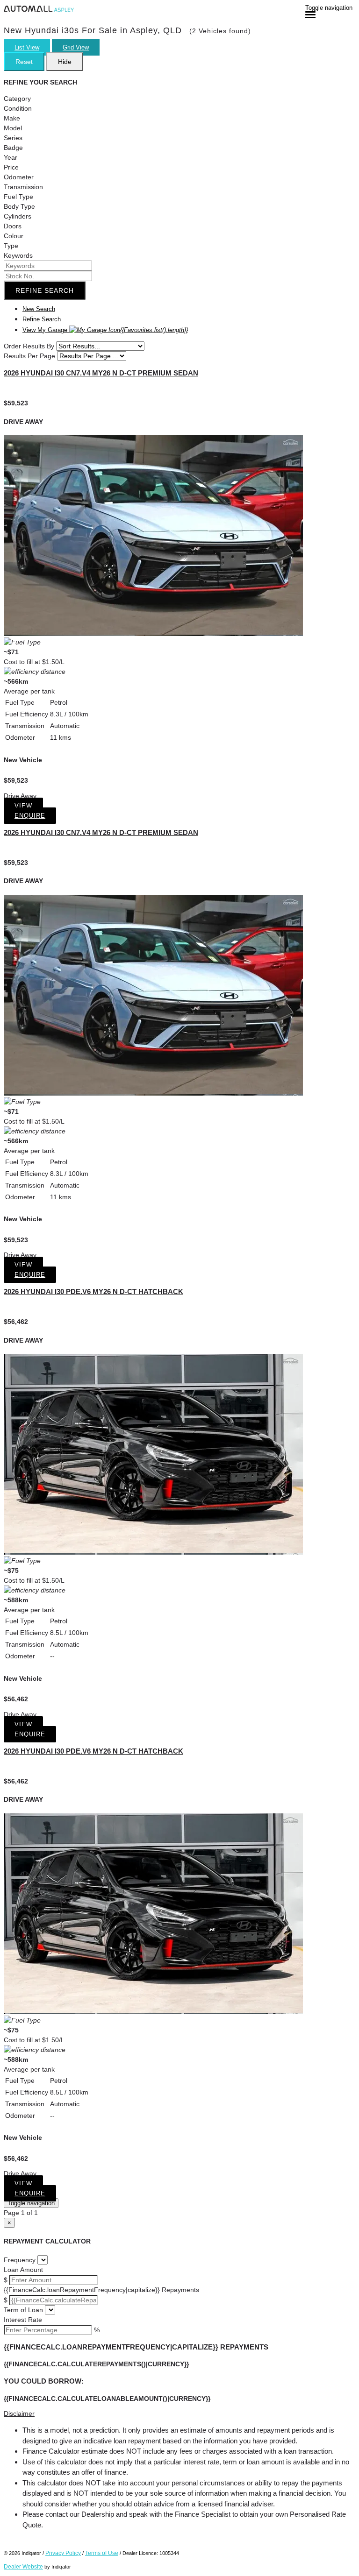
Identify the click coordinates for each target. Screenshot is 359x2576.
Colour (14, 236)
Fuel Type (18, 197)
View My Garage (105, 330)
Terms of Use (102, 2553)
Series (13, 138)
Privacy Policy (63, 2553)
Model (13, 128)
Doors (13, 226)
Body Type (19, 206)
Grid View (76, 47)
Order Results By (29, 346)
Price (11, 167)
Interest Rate (23, 2320)
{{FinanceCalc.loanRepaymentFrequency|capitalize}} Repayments (101, 2290)
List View (27, 47)
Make (12, 118)
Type (11, 246)
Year (11, 157)
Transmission (23, 187)
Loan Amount (23, 2270)
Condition (18, 108)
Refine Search (45, 290)
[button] (179, 2414)
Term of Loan (23, 2310)
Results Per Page (29, 356)
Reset (24, 62)
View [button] (23, 806)
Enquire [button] (30, 816)
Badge (13, 148)
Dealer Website (23, 2567)
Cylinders (18, 216)
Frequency (20, 2260)
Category (17, 99)
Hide (65, 62)
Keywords (18, 255)
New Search (39, 309)
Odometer (19, 177)
